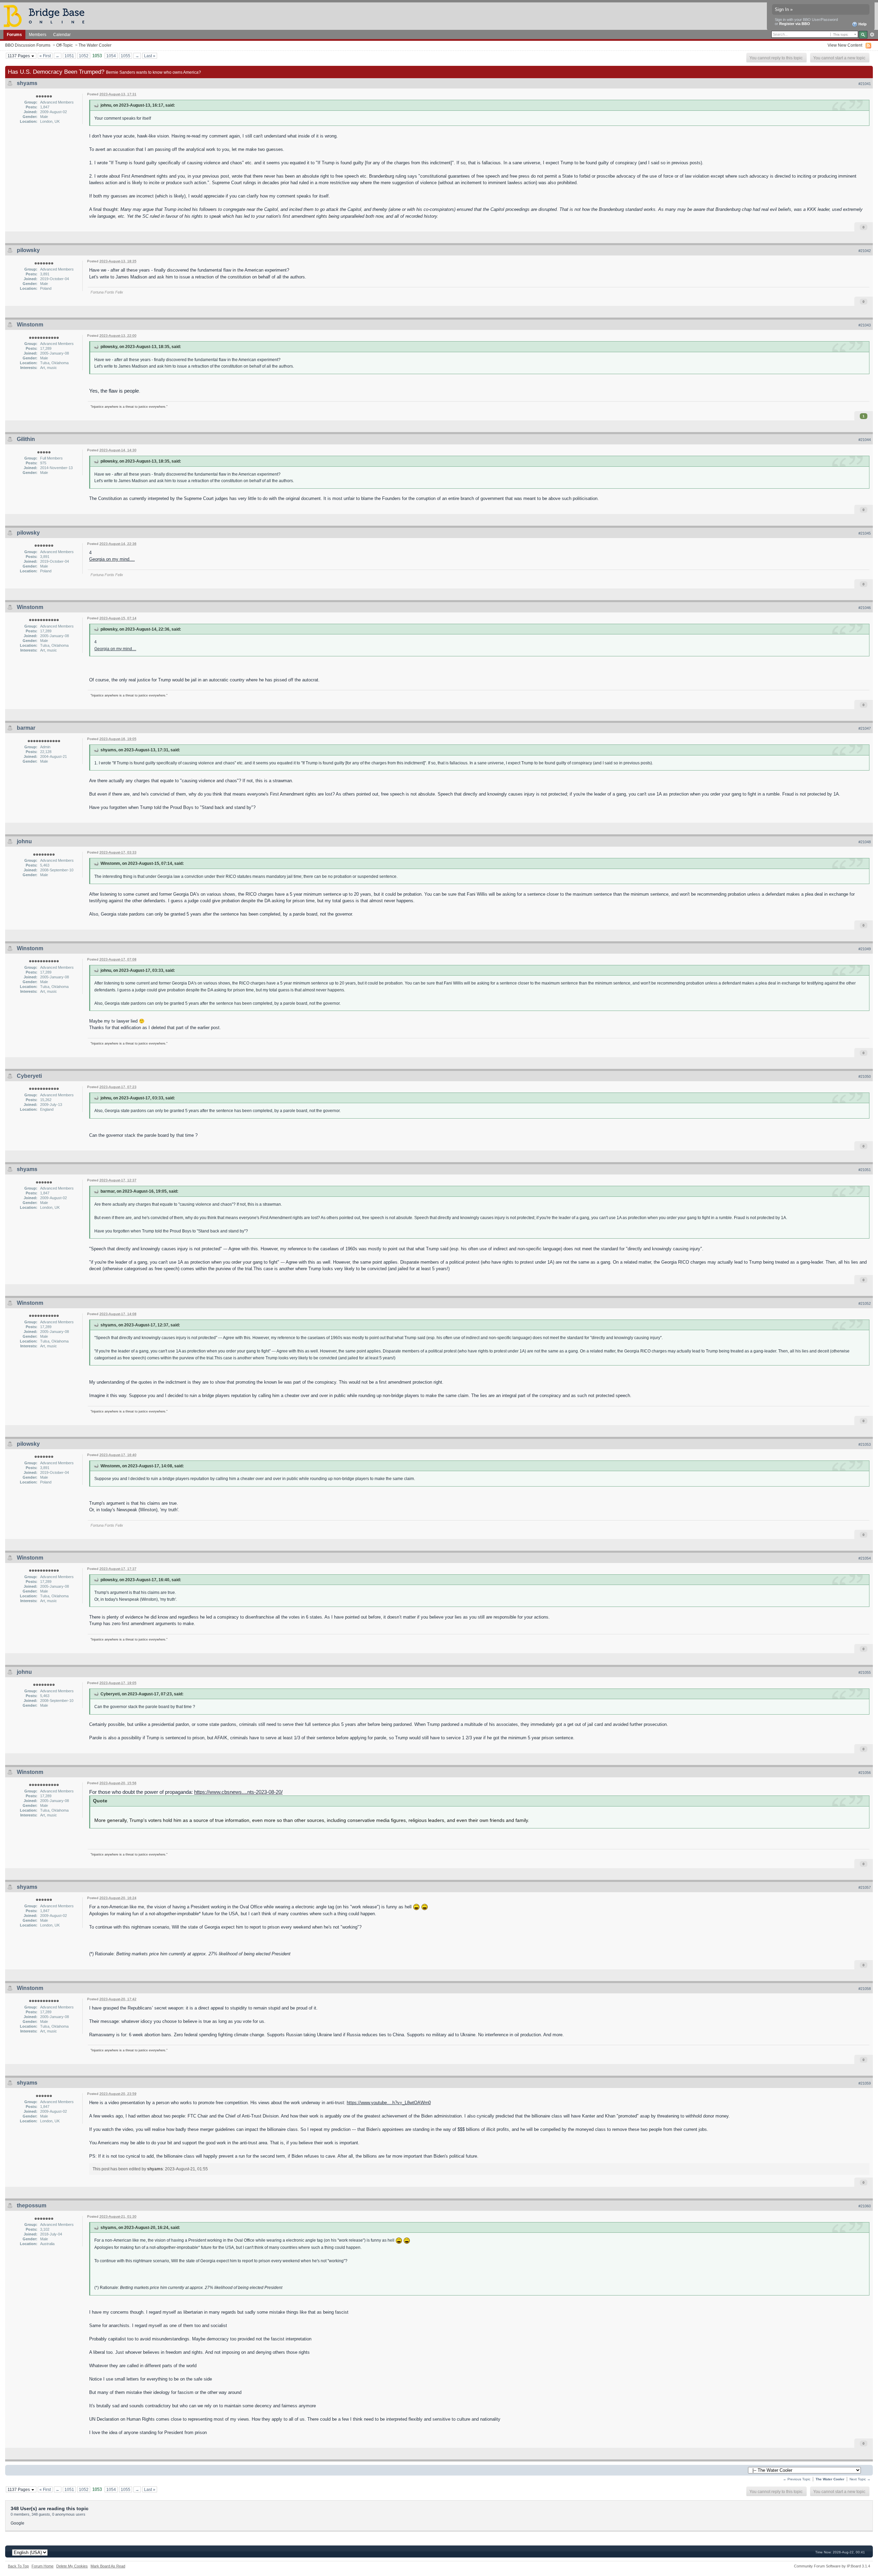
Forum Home (43, 2566)
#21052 (865, 1303)
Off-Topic (64, 45)
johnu (24, 841)
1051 (69, 56)
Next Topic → (860, 2479)
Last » (150, 56)
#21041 (865, 84)
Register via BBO (795, 24)
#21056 (865, 1773)
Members (38, 34)
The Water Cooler (95, 45)
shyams (27, 83)
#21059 (865, 2083)
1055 (126, 56)
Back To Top (18, 2566)
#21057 (865, 1887)
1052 (84, 56)
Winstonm (30, 325)
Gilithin (26, 439)
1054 (111, 56)
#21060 (865, 2206)
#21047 (865, 728)
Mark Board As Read (108, 2566)
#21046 (865, 608)
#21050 (865, 1076)
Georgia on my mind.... (112, 559)
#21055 (865, 1672)
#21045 (865, 533)
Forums (14, 34)
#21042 (865, 251)
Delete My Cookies (72, 2566)
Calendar (62, 34)
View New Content (845, 45)
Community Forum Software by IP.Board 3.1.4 (832, 2566)
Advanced (872, 35)
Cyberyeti (29, 1076)
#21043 (865, 325)
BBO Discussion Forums (28, 45)
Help (862, 24)
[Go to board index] (47, 16)
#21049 (865, 949)
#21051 (865, 1170)
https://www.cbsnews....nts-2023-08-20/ (238, 1792)
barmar (26, 728)
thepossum (32, 2205)
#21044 (865, 440)
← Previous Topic (797, 2479)
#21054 (865, 1558)
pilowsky (28, 250)
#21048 (865, 842)
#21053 (865, 1444)
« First (45, 56)
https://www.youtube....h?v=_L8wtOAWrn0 (389, 2103)
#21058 (865, 1989)
